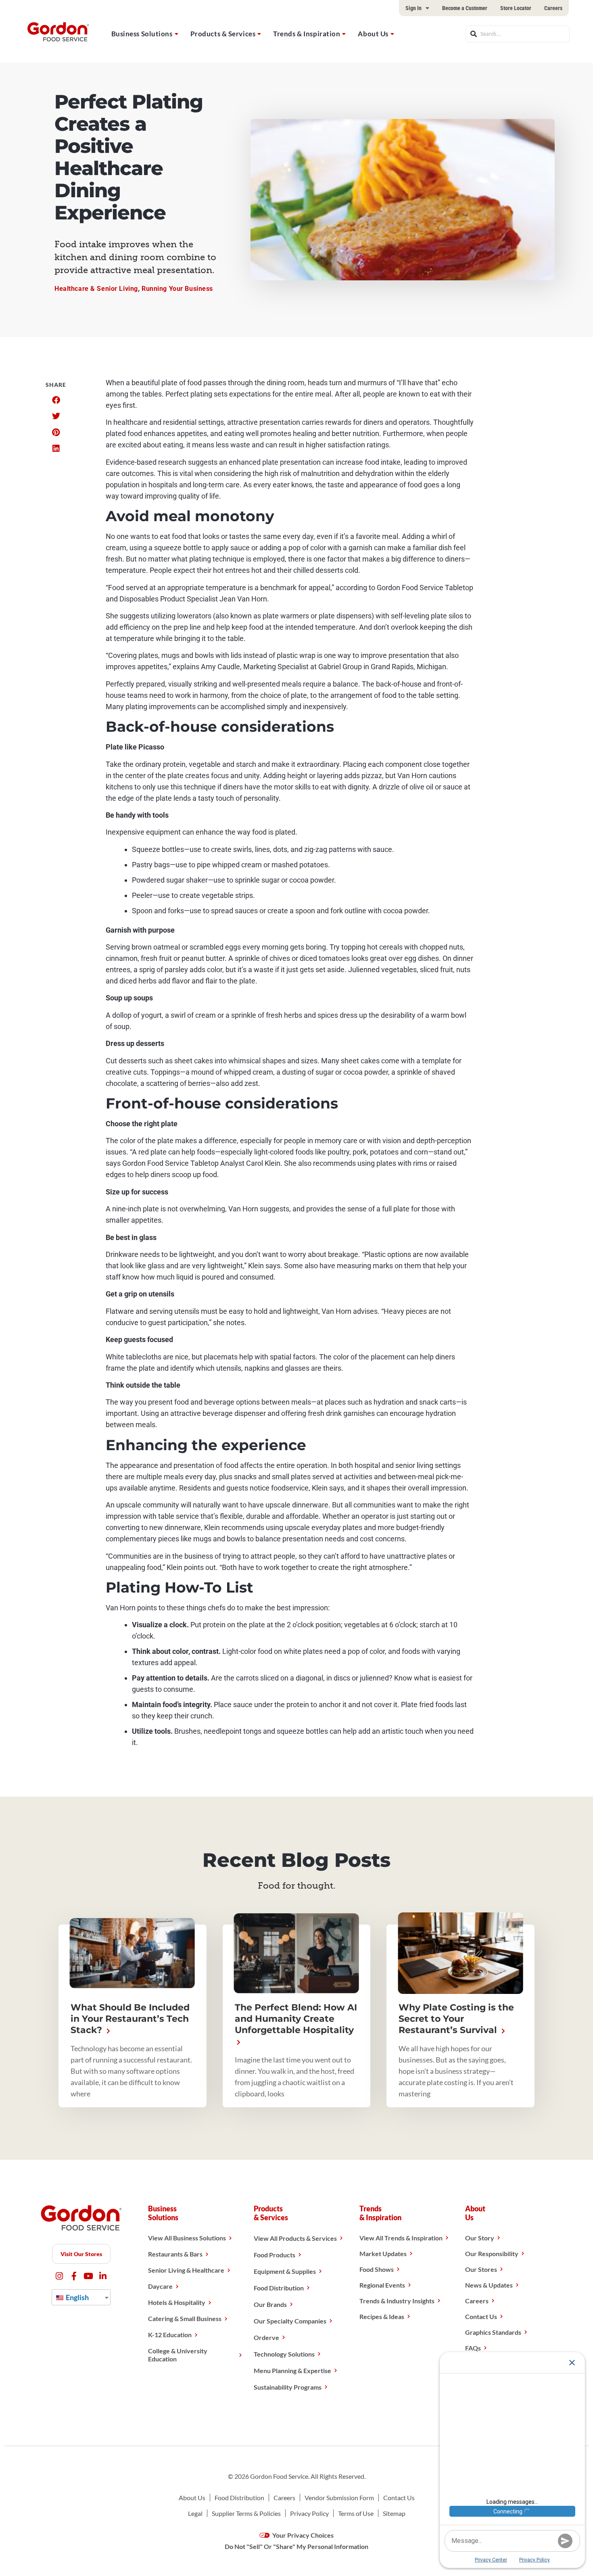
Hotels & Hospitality (177, 2302)
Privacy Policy (309, 2513)
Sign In (413, 8)
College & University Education (178, 2355)
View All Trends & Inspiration (401, 2238)
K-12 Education (170, 2335)
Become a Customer (465, 8)
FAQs (473, 2348)
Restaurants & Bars (175, 2254)
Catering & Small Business (185, 2318)
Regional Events (382, 2285)
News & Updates (489, 2285)
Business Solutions (142, 34)
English (77, 2297)
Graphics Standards (493, 2332)
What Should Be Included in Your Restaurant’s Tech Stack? (130, 2019)
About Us (373, 34)
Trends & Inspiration (307, 34)
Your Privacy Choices (302, 2535)
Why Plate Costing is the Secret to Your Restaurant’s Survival (456, 2019)
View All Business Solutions (187, 2238)
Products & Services (223, 34)
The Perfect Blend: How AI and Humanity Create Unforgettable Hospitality (296, 2019)
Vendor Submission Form (339, 2498)
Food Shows (377, 2269)
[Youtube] (89, 2276)
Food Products (275, 2255)
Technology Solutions (284, 2354)
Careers (553, 8)
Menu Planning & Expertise (292, 2370)
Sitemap (394, 2513)
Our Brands (270, 2304)
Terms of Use (356, 2513)
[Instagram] (60, 2276)
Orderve (266, 2337)
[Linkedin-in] (103, 2276)
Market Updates (383, 2253)
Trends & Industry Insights (397, 2301)
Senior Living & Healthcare (186, 2270)
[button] (56, 400)
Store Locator (516, 8)
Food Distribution (279, 2288)
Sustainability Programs (288, 2387)
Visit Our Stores (81, 2254)
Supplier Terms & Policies (246, 2513)
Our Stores (481, 2269)
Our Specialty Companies (290, 2321)
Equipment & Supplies (285, 2271)
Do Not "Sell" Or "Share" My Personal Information (296, 2546)
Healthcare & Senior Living (96, 289)
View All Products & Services (295, 2238)
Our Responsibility (492, 2253)
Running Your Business (177, 289)
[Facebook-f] (74, 2276)
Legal (195, 2513)
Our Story (480, 2238)
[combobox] (518, 34)
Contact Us (481, 2316)
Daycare (160, 2286)
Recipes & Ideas (382, 2316)
